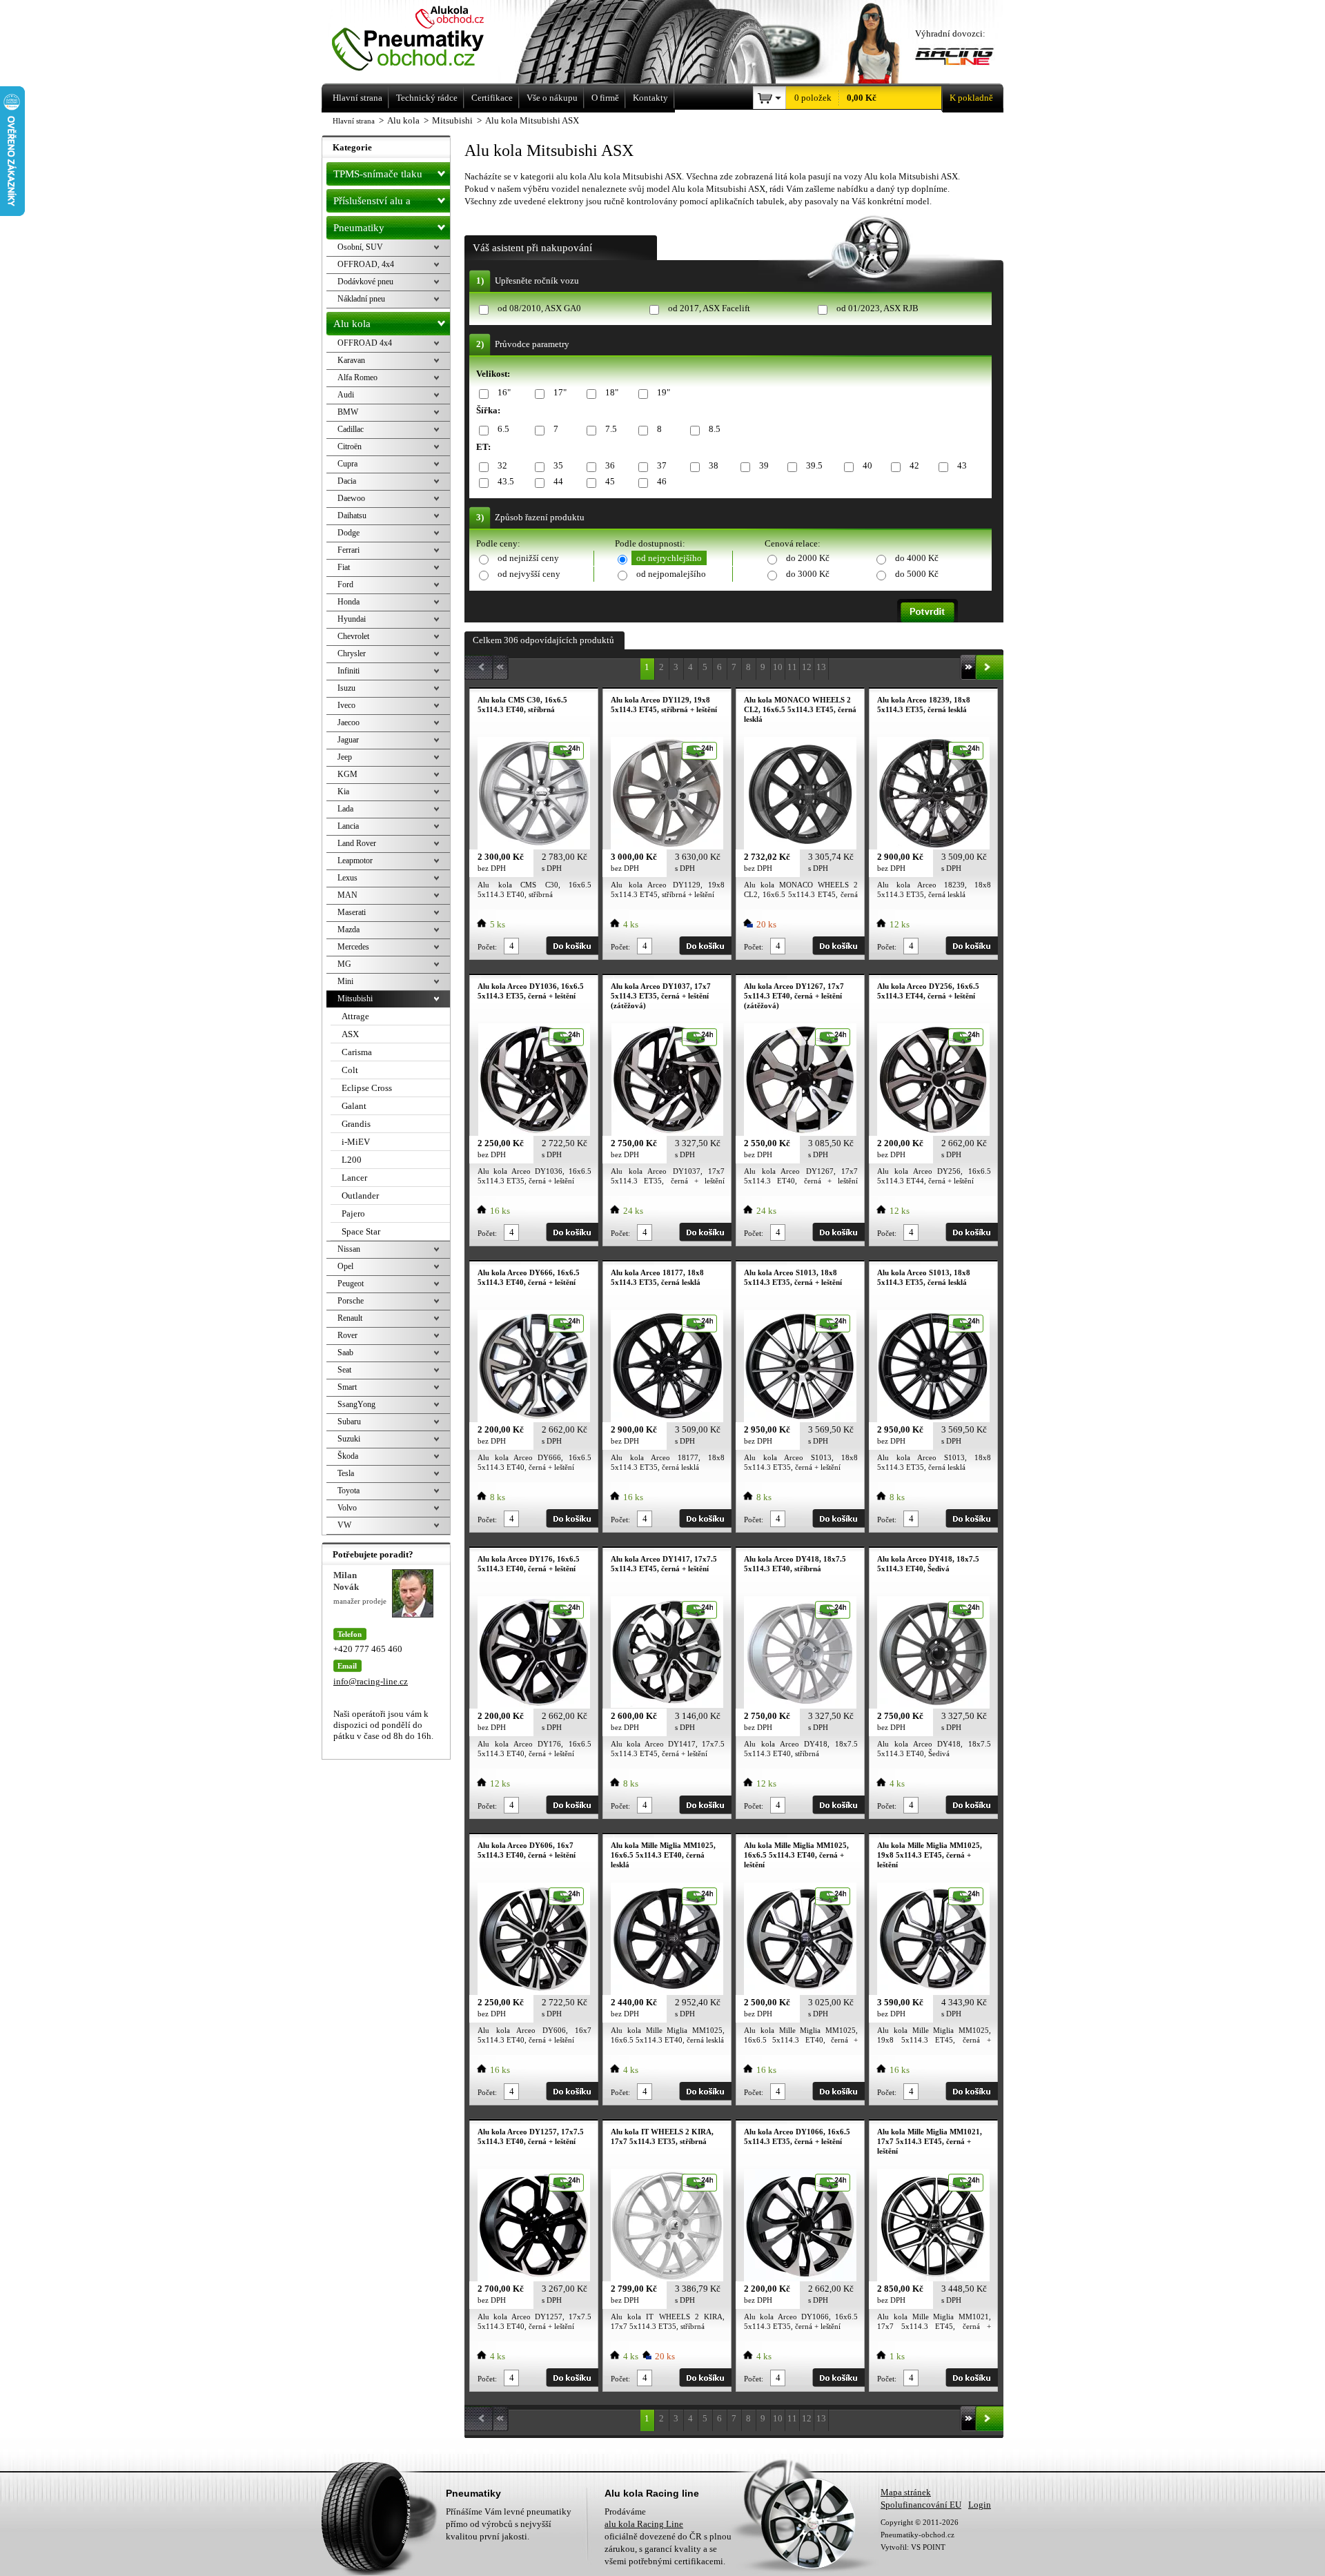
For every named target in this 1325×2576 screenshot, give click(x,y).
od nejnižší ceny (528, 558)
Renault (350, 1318)
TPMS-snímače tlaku (378, 174)
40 (867, 465)
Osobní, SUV (360, 247)
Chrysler (352, 653)
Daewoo (351, 498)
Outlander (360, 1196)
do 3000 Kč (808, 574)
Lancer (354, 1178)
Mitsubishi (355, 999)
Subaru (349, 1422)
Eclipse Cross (367, 1088)
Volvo (347, 1508)
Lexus (347, 878)
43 (962, 465)
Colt (350, 1070)
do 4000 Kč (917, 558)
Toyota (349, 1491)
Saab (345, 1353)
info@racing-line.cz (371, 1681)
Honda (349, 602)
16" (504, 392)
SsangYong (356, 1404)
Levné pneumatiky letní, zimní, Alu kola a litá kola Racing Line (427, 40)
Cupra (347, 464)
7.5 (611, 429)
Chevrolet (353, 636)
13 (821, 667)
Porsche (351, 1301)
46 (662, 481)
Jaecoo (349, 722)
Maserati (352, 912)
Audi (346, 395)
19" (664, 392)
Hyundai (352, 619)
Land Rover (357, 843)
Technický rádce (427, 98)
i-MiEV (356, 1142)
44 (558, 481)
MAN (347, 895)
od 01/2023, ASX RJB (877, 308)
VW (344, 1525)
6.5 (503, 429)
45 (610, 481)
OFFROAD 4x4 (365, 343)
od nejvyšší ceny (529, 574)
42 (914, 465)
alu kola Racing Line (644, 2524)
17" (560, 392)
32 (502, 465)
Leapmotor (355, 861)
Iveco (346, 705)
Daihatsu (352, 515)
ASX (350, 1034)
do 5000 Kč (917, 574)
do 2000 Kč (808, 558)
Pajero (353, 1213)
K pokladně (971, 98)
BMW (348, 412)
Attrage (355, 1016)
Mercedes (353, 947)
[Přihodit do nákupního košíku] (572, 946)
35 (558, 465)
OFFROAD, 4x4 (366, 264)
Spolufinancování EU (921, 2505)
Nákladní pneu (361, 299)
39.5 (814, 465)
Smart (347, 1387)
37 (662, 465)
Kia (343, 792)
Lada (345, 809)
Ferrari (349, 550)
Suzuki (349, 1439)
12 (807, 667)
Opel (345, 1266)
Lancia (348, 826)
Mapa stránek (906, 2492)
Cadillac (351, 429)
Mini (345, 981)
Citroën (350, 446)
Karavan (351, 360)
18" (612, 392)
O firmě (605, 98)
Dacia (347, 481)
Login (980, 2505)
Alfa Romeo (357, 377)
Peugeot (351, 1284)
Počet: (487, 947)
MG (344, 964)
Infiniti (349, 671)
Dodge (349, 533)
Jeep (345, 757)
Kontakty (650, 98)
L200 (352, 1160)
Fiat (344, 567)
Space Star (361, 1231)
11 (792, 667)
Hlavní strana (354, 121)
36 (610, 465)
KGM (347, 774)
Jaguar (348, 740)
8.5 (715, 429)
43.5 (506, 481)
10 (778, 667)
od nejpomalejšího (671, 574)
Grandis (356, 1124)
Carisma (357, 1052)
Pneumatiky (359, 228)
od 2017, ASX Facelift (709, 308)
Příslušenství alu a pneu (372, 204)
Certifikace (492, 98)
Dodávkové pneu (365, 282)
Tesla (346, 1473)
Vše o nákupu (552, 98)
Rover (347, 1335)
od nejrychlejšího (669, 558)
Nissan (349, 1249)
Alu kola (352, 324)
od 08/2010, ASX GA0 (539, 308)
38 (714, 465)
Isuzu (346, 688)
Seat (344, 1370)
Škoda (348, 1456)
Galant (354, 1106)
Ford (345, 584)
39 (764, 465)
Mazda (349, 930)
